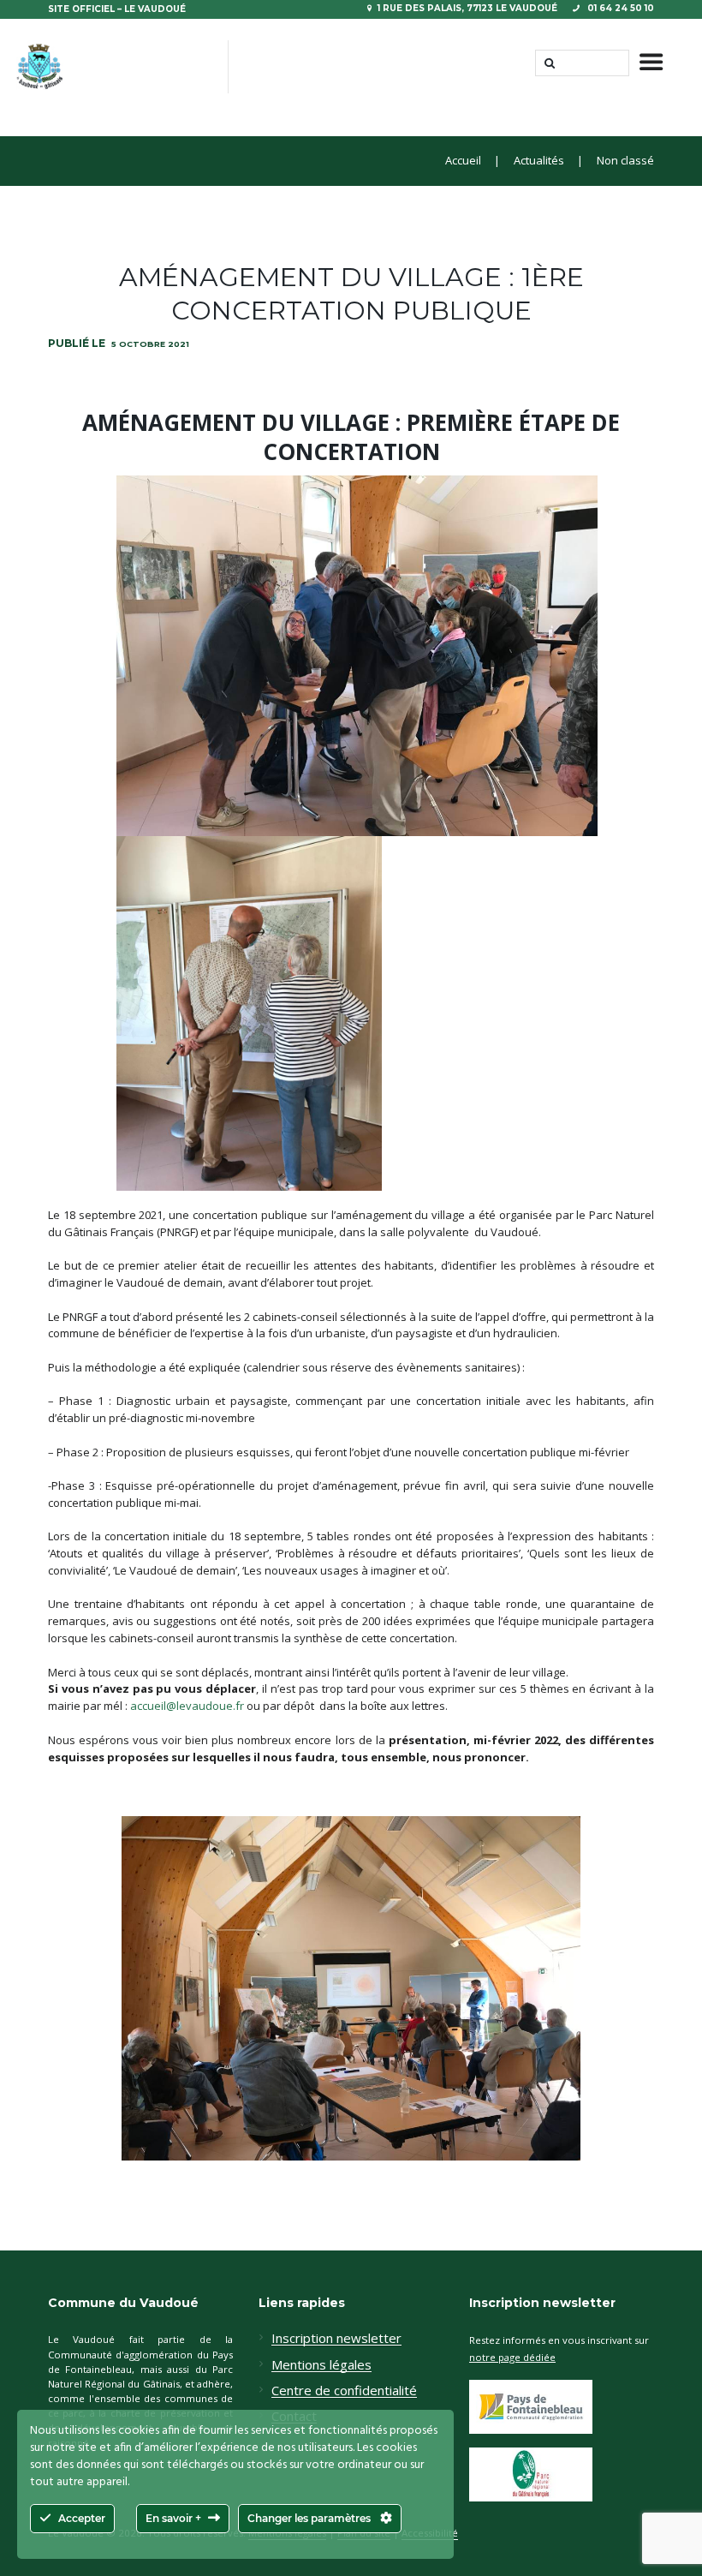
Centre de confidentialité (344, 2391)
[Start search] (548, 63)
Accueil (463, 161)
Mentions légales (321, 2365)
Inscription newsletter (336, 2339)
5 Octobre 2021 (150, 344)
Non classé (625, 161)
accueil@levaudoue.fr (187, 1706)
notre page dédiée (512, 2357)
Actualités (539, 161)
